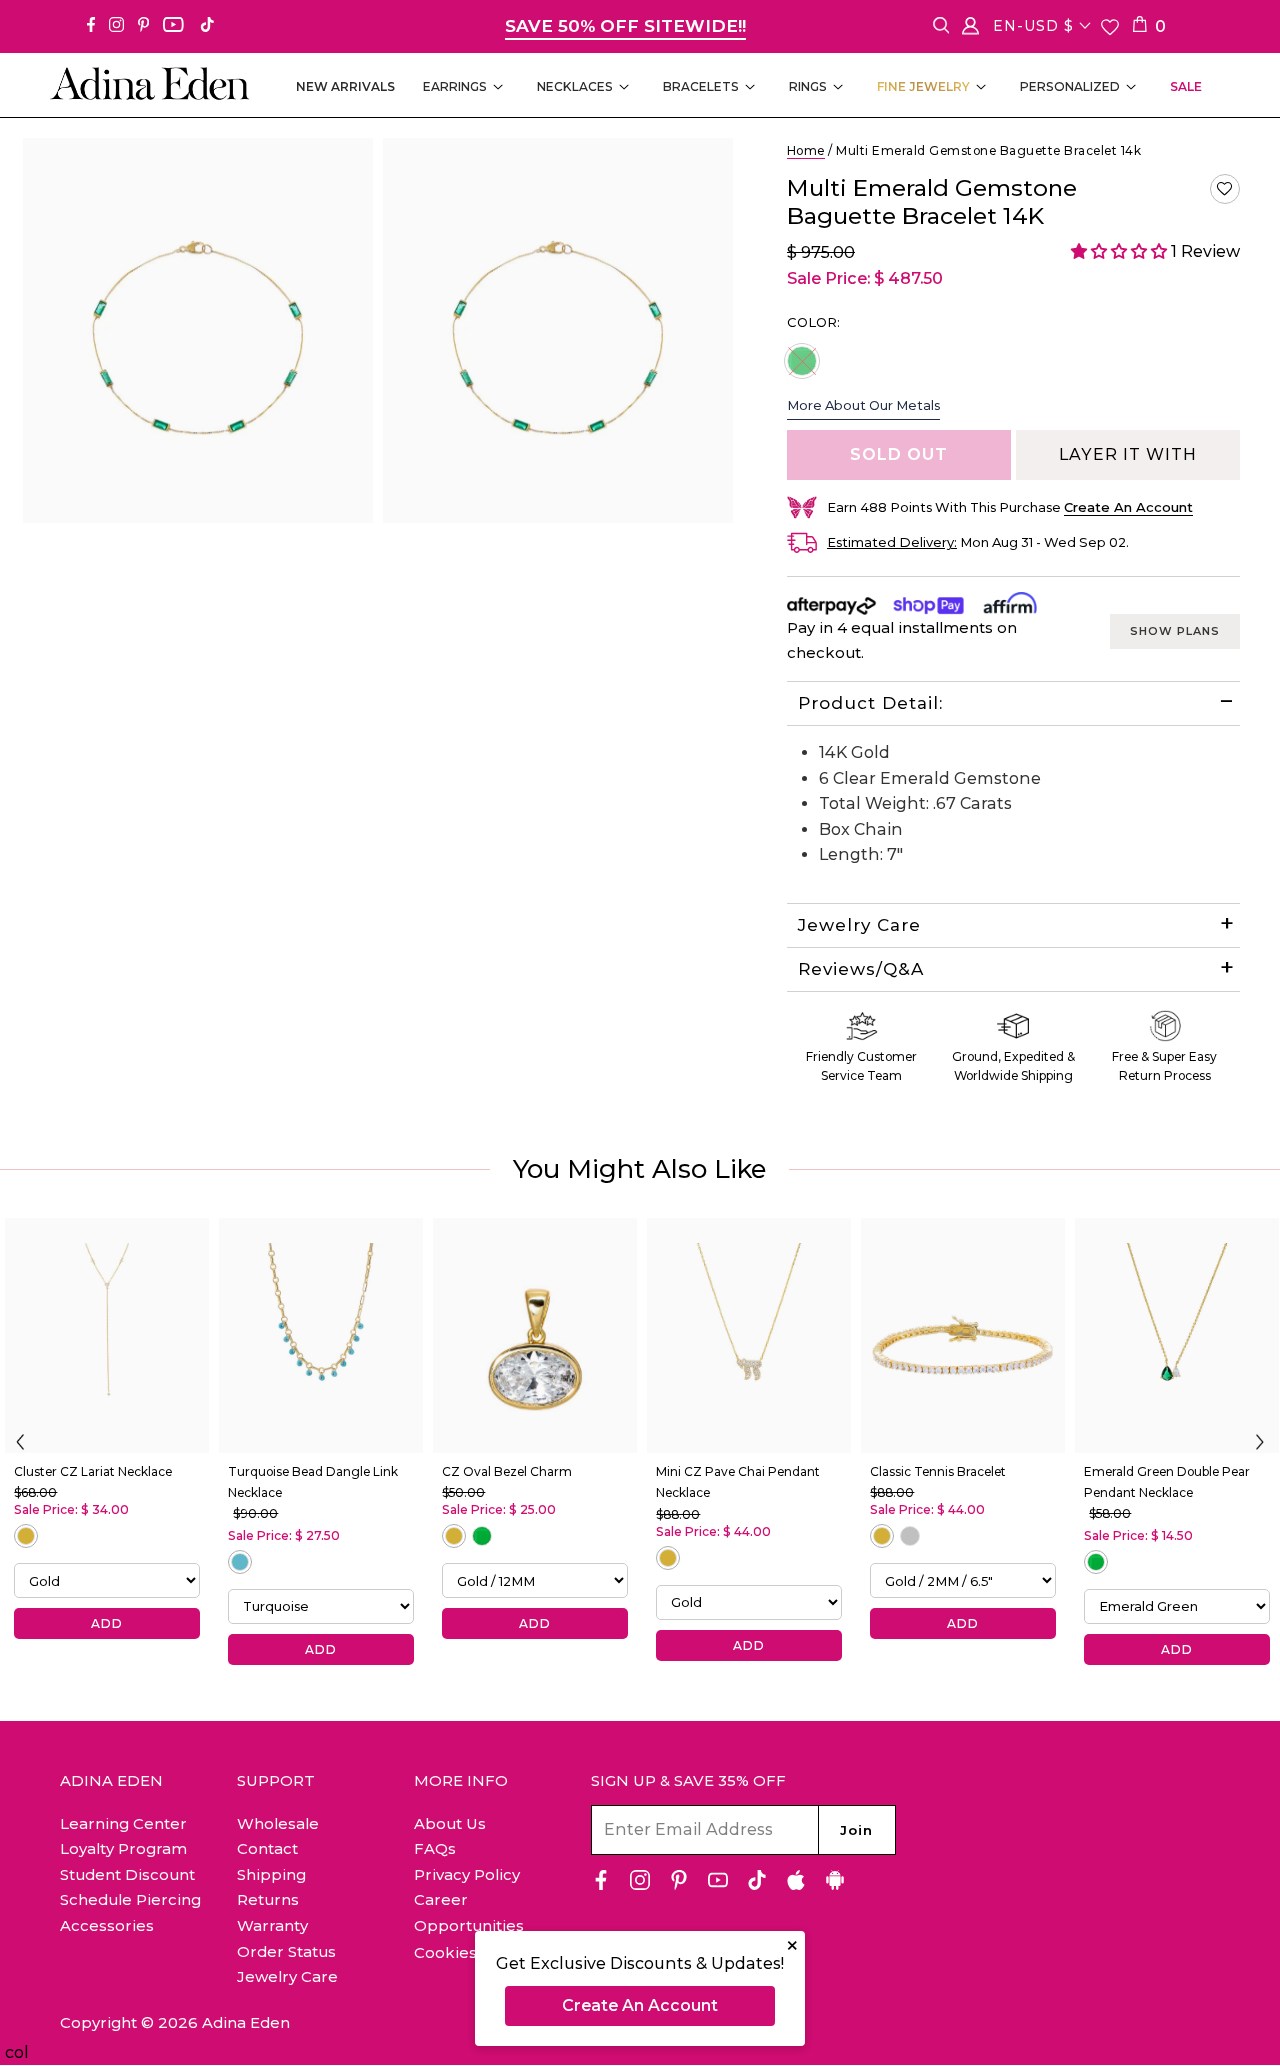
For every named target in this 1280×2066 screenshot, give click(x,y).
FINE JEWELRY (923, 86)
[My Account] (970, 29)
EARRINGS (455, 86)
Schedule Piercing (130, 1899)
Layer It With (1128, 454)
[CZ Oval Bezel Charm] (535, 1335)
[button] (1225, 189)
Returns (268, 1899)
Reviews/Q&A (861, 969)
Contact (267, 1848)
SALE (1186, 86)
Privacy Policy (467, 1874)
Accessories (107, 1925)
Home (806, 150)
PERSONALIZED (1070, 86)
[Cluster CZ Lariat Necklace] (107, 1335)
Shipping (271, 1874)
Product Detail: (870, 703)
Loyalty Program (123, 1848)
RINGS (808, 86)
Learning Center (123, 1823)
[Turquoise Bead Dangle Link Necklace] (321, 1335)
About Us (450, 1823)
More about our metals (863, 405)
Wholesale (278, 1823)
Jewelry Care (859, 925)
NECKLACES (575, 86)
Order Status (286, 1951)
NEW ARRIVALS (345, 86)
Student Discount (127, 1874)
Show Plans (1175, 631)
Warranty (272, 1925)
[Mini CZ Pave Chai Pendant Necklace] (749, 1335)
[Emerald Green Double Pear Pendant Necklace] (1177, 1335)
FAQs (435, 1848)
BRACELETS (701, 86)
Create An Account (640, 2005)
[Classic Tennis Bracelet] (963, 1335)
